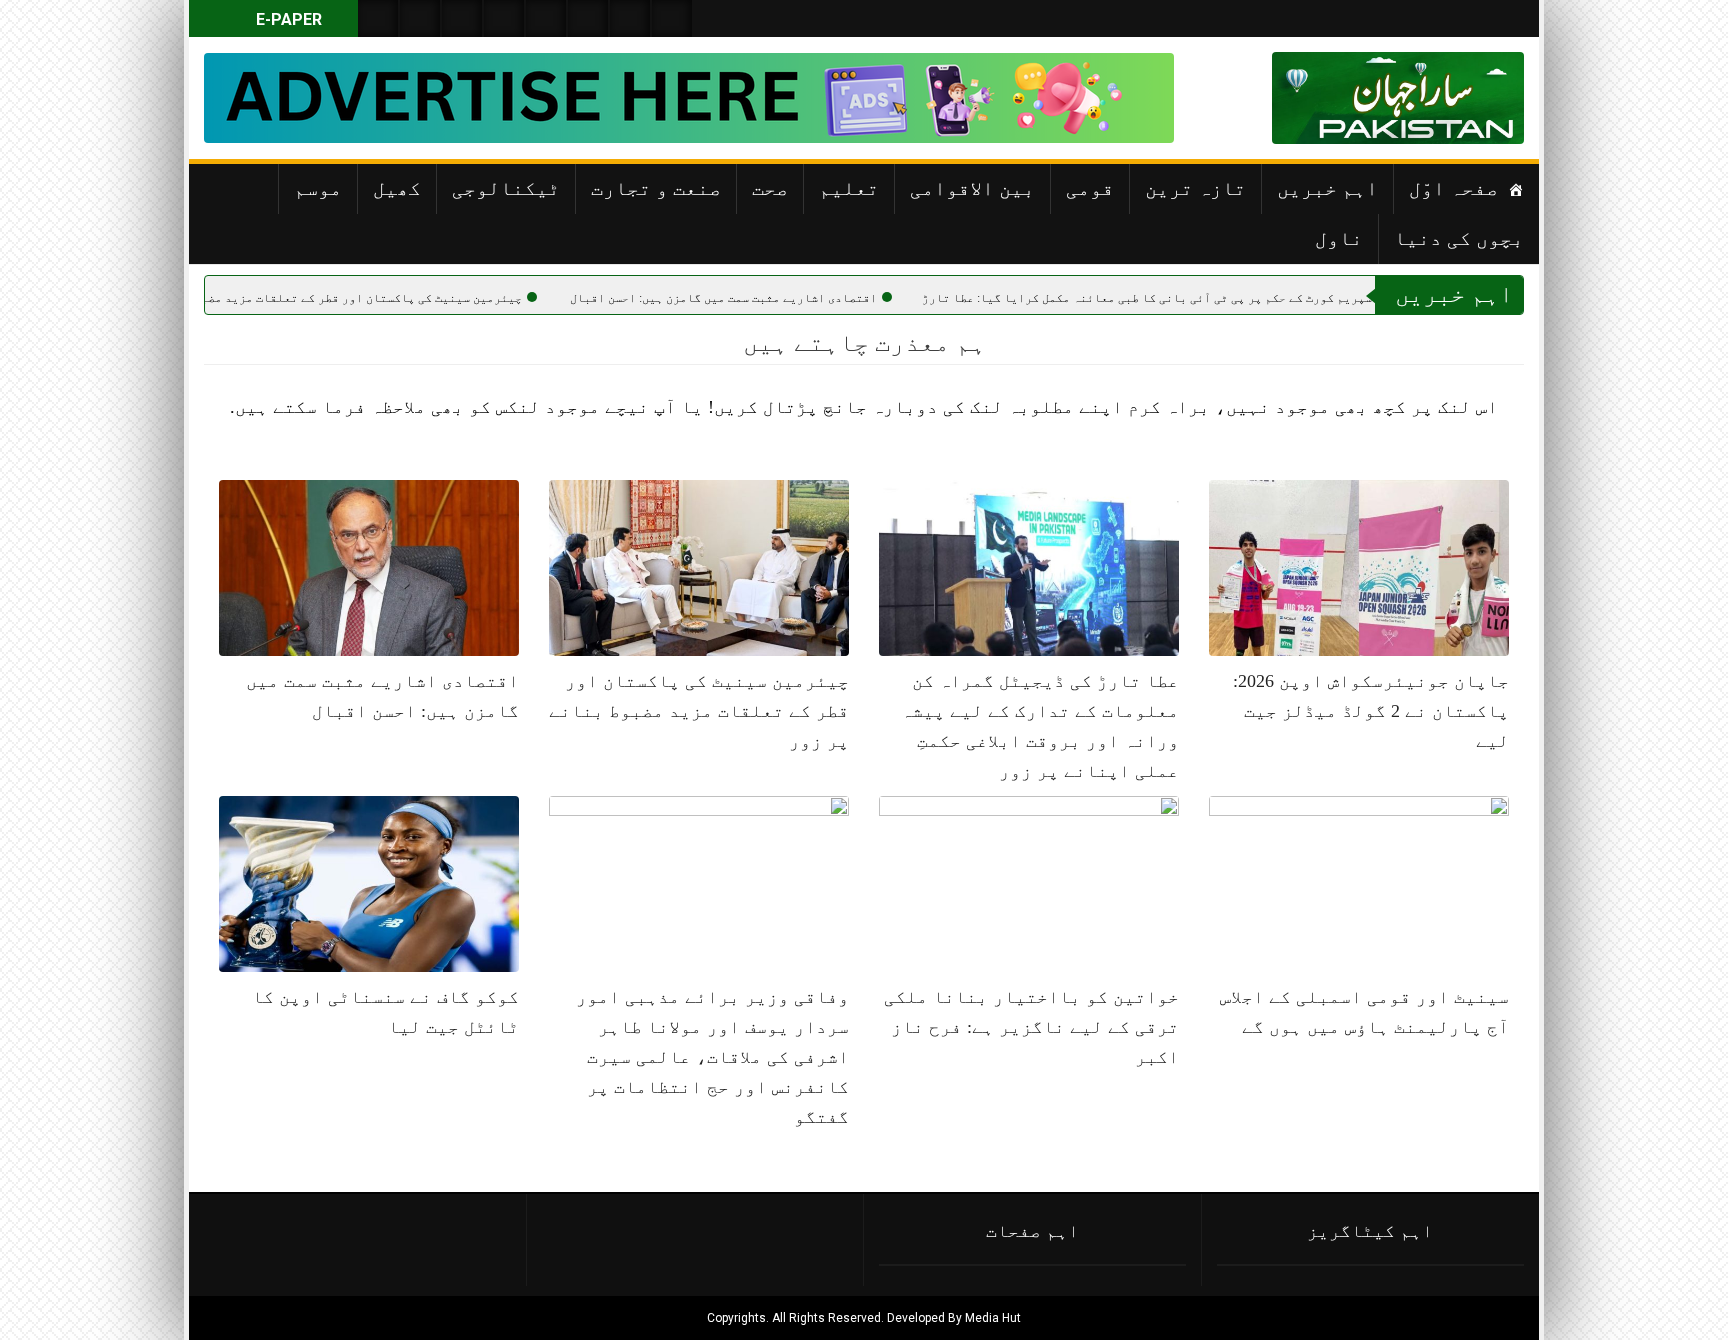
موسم (318, 188)
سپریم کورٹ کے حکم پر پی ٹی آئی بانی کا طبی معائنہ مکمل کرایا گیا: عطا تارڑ (1226, 298)
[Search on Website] (378, 18)
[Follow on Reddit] (630, 18)
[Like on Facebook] (420, 18)
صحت (770, 188)
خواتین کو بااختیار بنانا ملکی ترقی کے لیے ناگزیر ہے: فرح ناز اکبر (1031, 1027)
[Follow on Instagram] (672, 18)
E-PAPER (287, 19)
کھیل (397, 188)
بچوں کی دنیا (1459, 238)
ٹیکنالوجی (506, 188)
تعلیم (849, 188)
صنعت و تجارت (656, 188)
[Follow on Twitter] (462, 18)
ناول (1339, 238)
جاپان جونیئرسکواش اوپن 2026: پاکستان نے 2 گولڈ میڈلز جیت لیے (1371, 711)
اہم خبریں (1327, 188)
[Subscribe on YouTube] (504, 18)
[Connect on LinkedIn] (588, 18)
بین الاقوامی (972, 188)
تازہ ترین (1195, 188)
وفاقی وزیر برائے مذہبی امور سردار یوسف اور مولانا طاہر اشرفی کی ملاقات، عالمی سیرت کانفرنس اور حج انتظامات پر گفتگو (712, 1057)
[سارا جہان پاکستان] (1464, 98)
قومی (1090, 188)
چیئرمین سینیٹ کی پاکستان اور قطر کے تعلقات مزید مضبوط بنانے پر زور (394, 298)
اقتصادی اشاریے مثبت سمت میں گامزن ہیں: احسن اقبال (802, 298)
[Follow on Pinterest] (546, 18)
